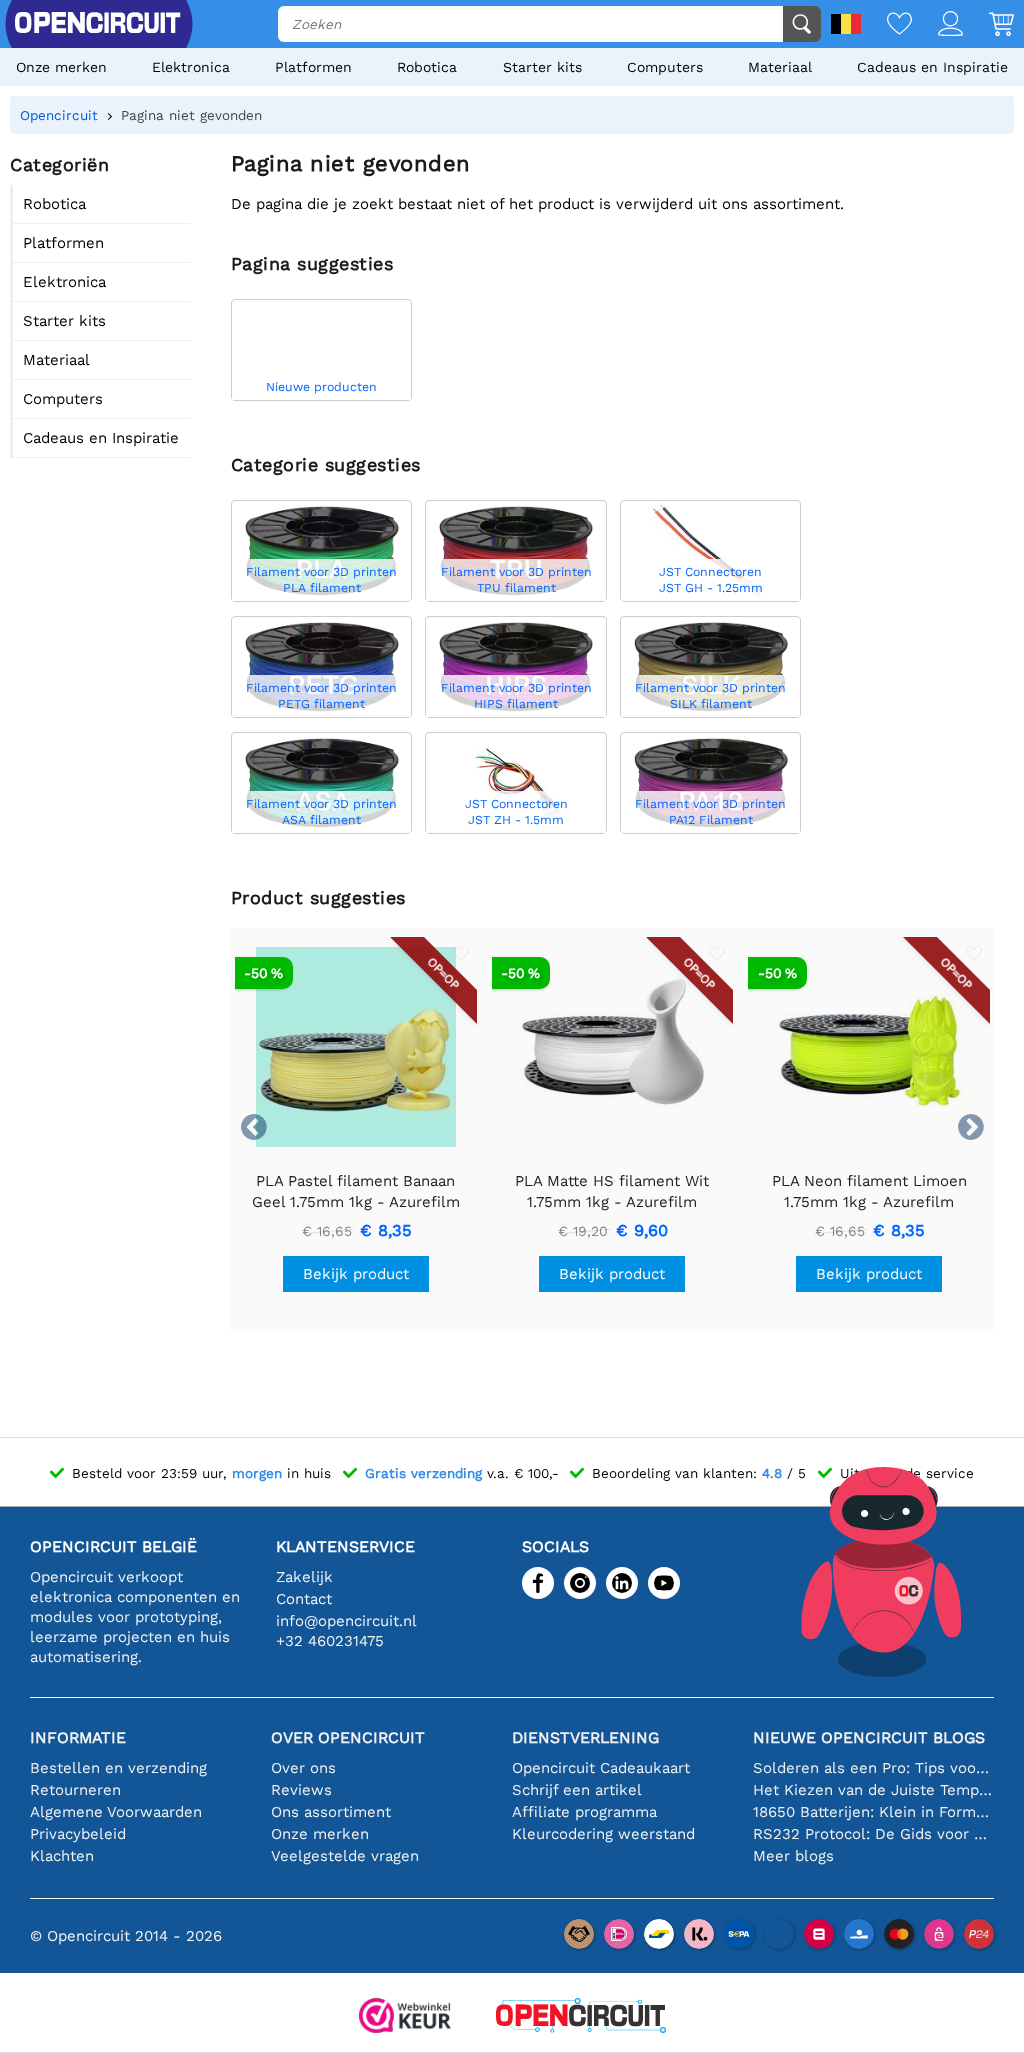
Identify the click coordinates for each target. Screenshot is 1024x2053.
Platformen (313, 67)
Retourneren (75, 1790)
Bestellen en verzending (118, 1768)
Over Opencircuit (348, 1737)
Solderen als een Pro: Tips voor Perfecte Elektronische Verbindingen (873, 1768)
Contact (304, 1599)
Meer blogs (793, 1856)
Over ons (303, 1768)
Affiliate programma (584, 1812)
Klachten (62, 1856)
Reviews (301, 1790)
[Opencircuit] (581, 2017)
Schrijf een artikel (577, 1790)
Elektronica (191, 67)
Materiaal (780, 67)
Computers (665, 67)
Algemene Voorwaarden (116, 1812)
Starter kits (542, 67)
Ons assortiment (331, 1812)
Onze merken (61, 67)
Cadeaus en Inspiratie (932, 67)
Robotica (427, 67)
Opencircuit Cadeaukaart (601, 1768)
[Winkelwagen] (988, 25)
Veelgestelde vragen (345, 1856)
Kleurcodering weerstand (603, 1834)
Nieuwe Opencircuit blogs (869, 1737)
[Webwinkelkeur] (405, 2017)
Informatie (78, 1737)
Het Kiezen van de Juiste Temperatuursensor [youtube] (873, 1790)
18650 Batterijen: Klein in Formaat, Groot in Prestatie (873, 1812)
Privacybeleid (78, 1834)
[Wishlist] (886, 25)
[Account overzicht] (937, 25)
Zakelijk (304, 1577)
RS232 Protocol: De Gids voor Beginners (873, 1834)
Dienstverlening (585, 1737)
